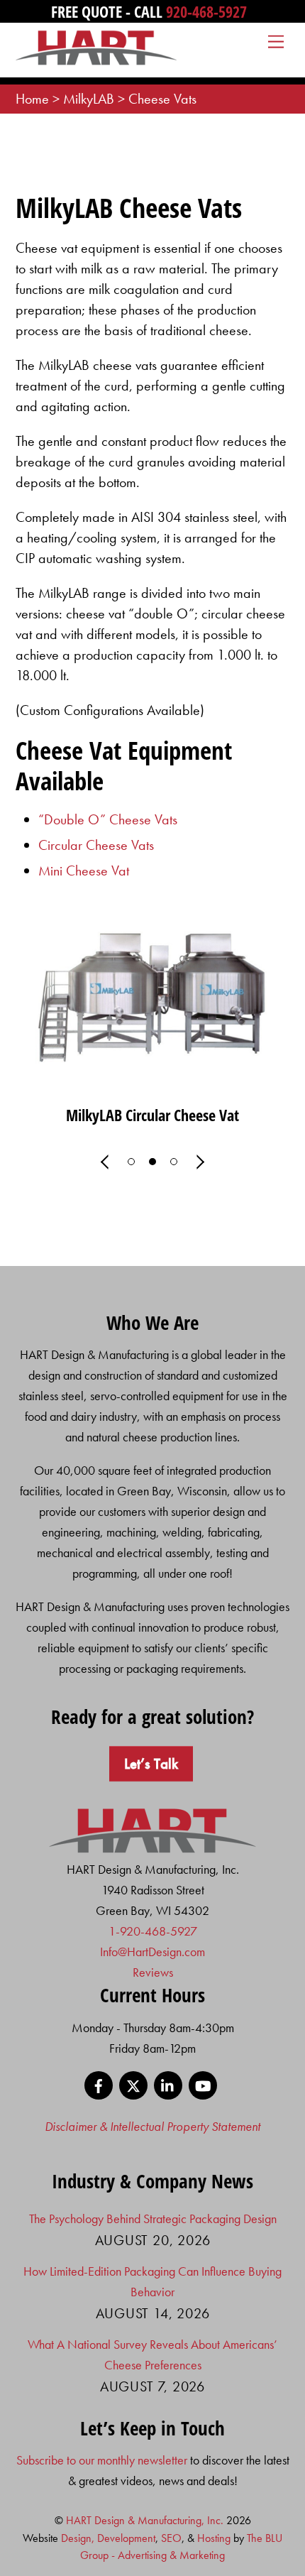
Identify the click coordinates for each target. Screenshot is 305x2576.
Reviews (153, 1972)
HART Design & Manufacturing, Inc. (145, 2520)
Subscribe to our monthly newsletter (102, 2460)
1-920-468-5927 (153, 1931)
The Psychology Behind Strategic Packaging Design (153, 2218)
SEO (171, 2538)
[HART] (153, 1849)
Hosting (214, 2538)
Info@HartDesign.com (152, 1952)
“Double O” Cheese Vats (108, 819)
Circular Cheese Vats (96, 845)
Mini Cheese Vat (84, 871)
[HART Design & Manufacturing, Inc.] (97, 59)
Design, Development (108, 2538)
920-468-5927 (206, 11)
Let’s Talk (151, 1764)
